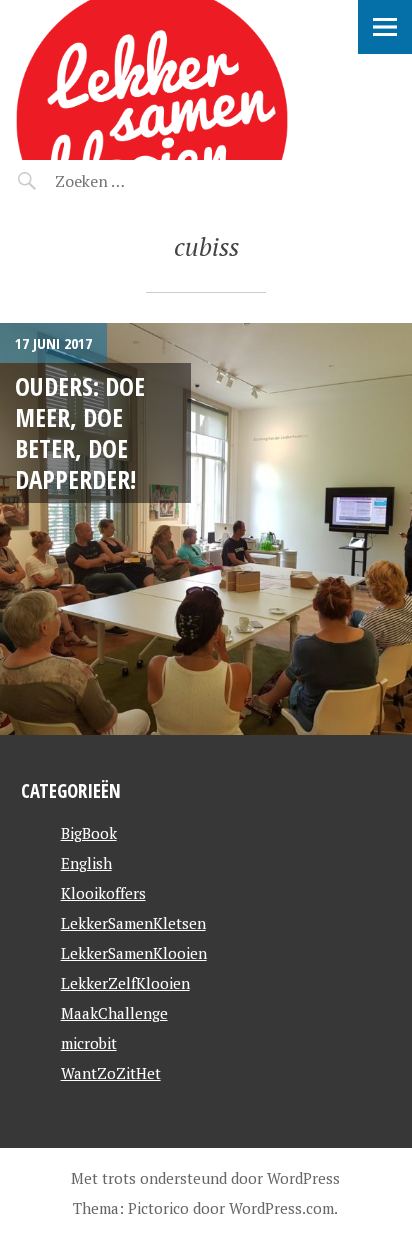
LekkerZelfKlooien (125, 983)
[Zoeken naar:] (137, 181)
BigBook (89, 833)
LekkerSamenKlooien (134, 953)
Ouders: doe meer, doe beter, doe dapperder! (80, 433)
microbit (89, 1043)
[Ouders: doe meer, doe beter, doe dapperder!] (206, 529)
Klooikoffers (103, 893)
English (86, 863)
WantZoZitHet (111, 1073)
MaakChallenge (114, 1013)
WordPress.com (281, 1208)
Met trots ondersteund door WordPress (205, 1178)
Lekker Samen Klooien (188, 25)
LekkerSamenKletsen (133, 923)
